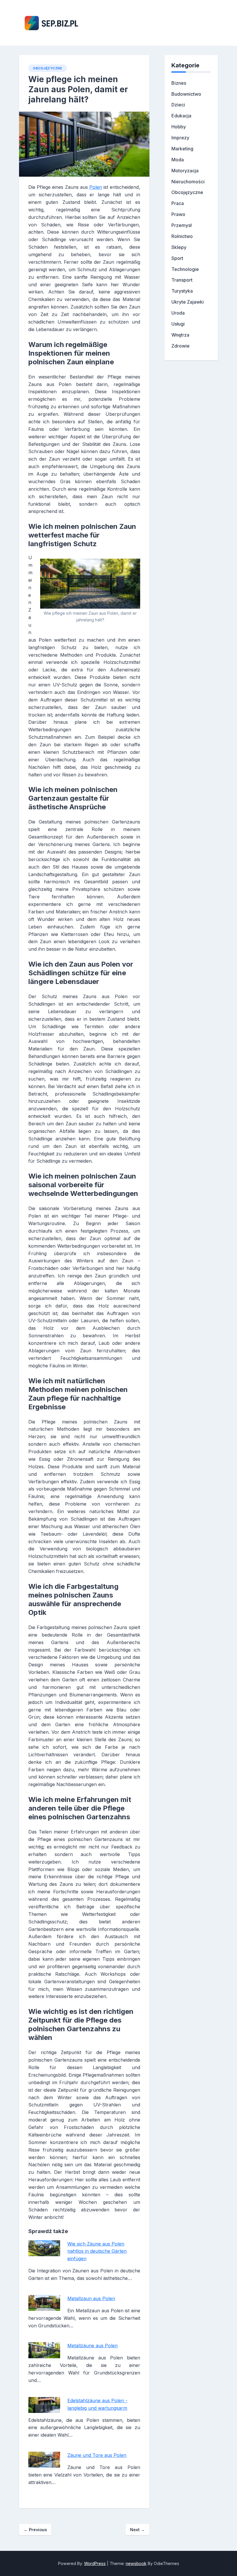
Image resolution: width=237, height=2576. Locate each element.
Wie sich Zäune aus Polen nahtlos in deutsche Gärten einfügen (97, 2251)
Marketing (182, 149)
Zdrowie (180, 346)
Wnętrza (180, 335)
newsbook (136, 2563)
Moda (178, 160)
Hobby (179, 127)
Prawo (178, 214)
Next (137, 2530)
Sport (177, 258)
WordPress (95, 2563)
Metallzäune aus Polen (92, 2346)
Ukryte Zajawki (188, 302)
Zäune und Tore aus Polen (97, 2455)
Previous (35, 2530)
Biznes (179, 83)
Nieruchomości (188, 182)
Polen (96, 187)
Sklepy (179, 247)
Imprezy (180, 138)
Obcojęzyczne (48, 68)
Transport (182, 280)
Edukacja (181, 116)
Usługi (178, 324)
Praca (178, 203)
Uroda (178, 313)
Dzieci (178, 105)
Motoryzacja (185, 171)
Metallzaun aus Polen (91, 2298)
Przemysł (182, 225)
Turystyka (182, 291)
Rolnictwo (182, 236)
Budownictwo (186, 94)
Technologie (185, 269)
